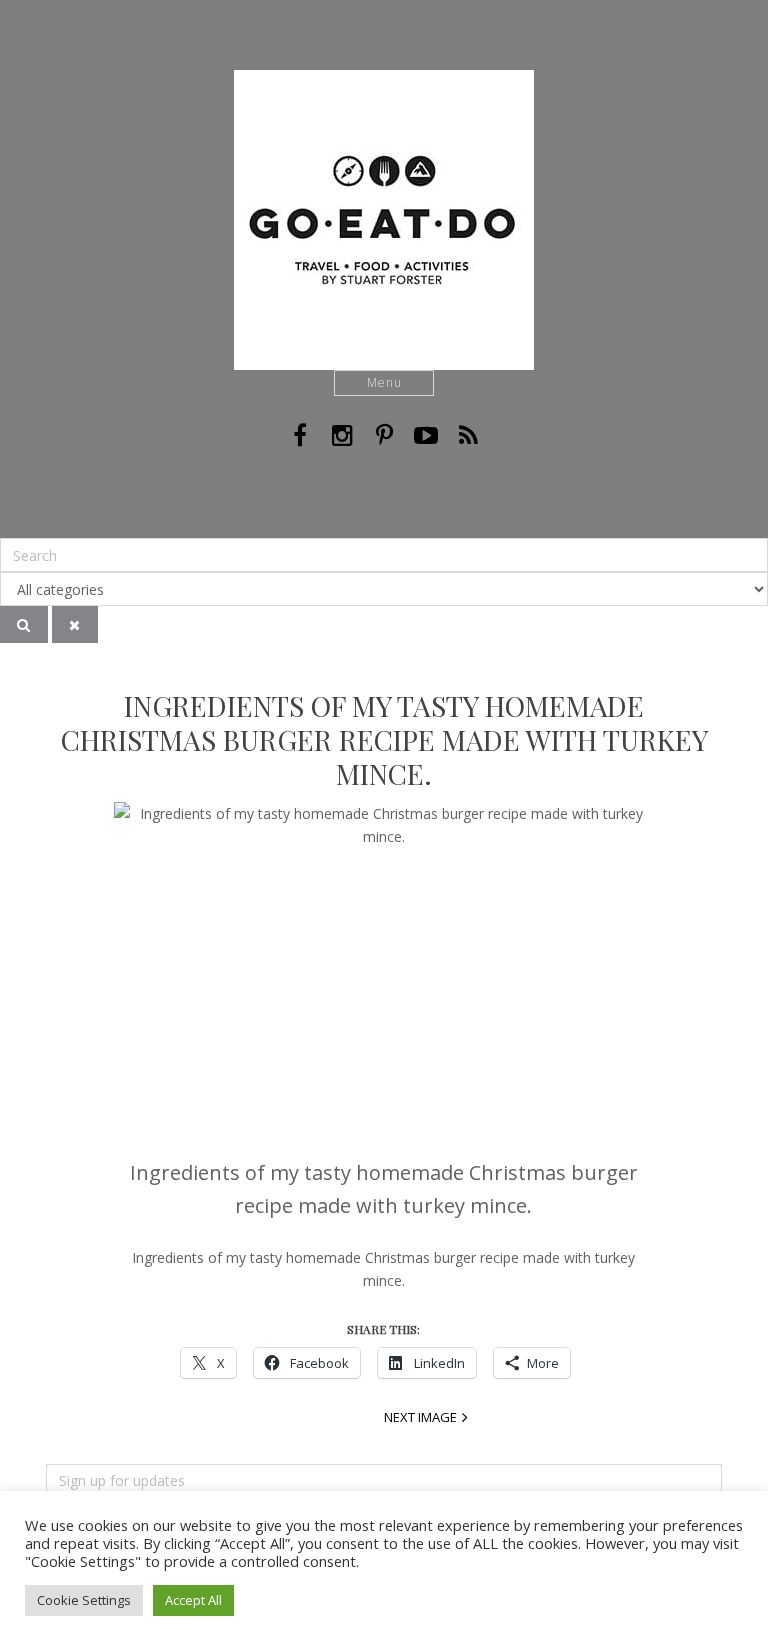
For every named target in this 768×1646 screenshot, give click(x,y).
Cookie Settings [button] (84, 1600)
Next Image (420, 1417)
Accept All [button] (193, 1600)
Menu (384, 382)
